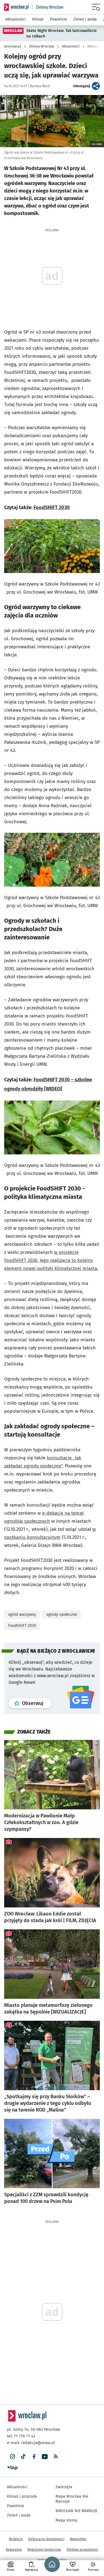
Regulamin (14, 2550)
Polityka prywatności (82, 2550)
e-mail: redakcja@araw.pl (31, 2443)
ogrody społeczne (62, 1615)
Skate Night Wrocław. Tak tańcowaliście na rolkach (62, 33)
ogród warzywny (22, 1615)
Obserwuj (37, 1703)
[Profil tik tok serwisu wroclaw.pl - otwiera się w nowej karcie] (23, 2457)
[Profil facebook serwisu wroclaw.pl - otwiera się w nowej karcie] (34, 2457)
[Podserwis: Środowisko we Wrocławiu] (48, 7)
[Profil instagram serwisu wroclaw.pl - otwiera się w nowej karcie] (12, 2457)
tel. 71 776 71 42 (21, 2436)
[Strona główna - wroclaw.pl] (16, 7)
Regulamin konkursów (44, 2550)
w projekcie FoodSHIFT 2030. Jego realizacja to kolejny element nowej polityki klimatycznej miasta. (51, 1260)
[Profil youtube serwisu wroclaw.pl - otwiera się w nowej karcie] (45, 2457)
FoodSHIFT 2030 (52, 507)
